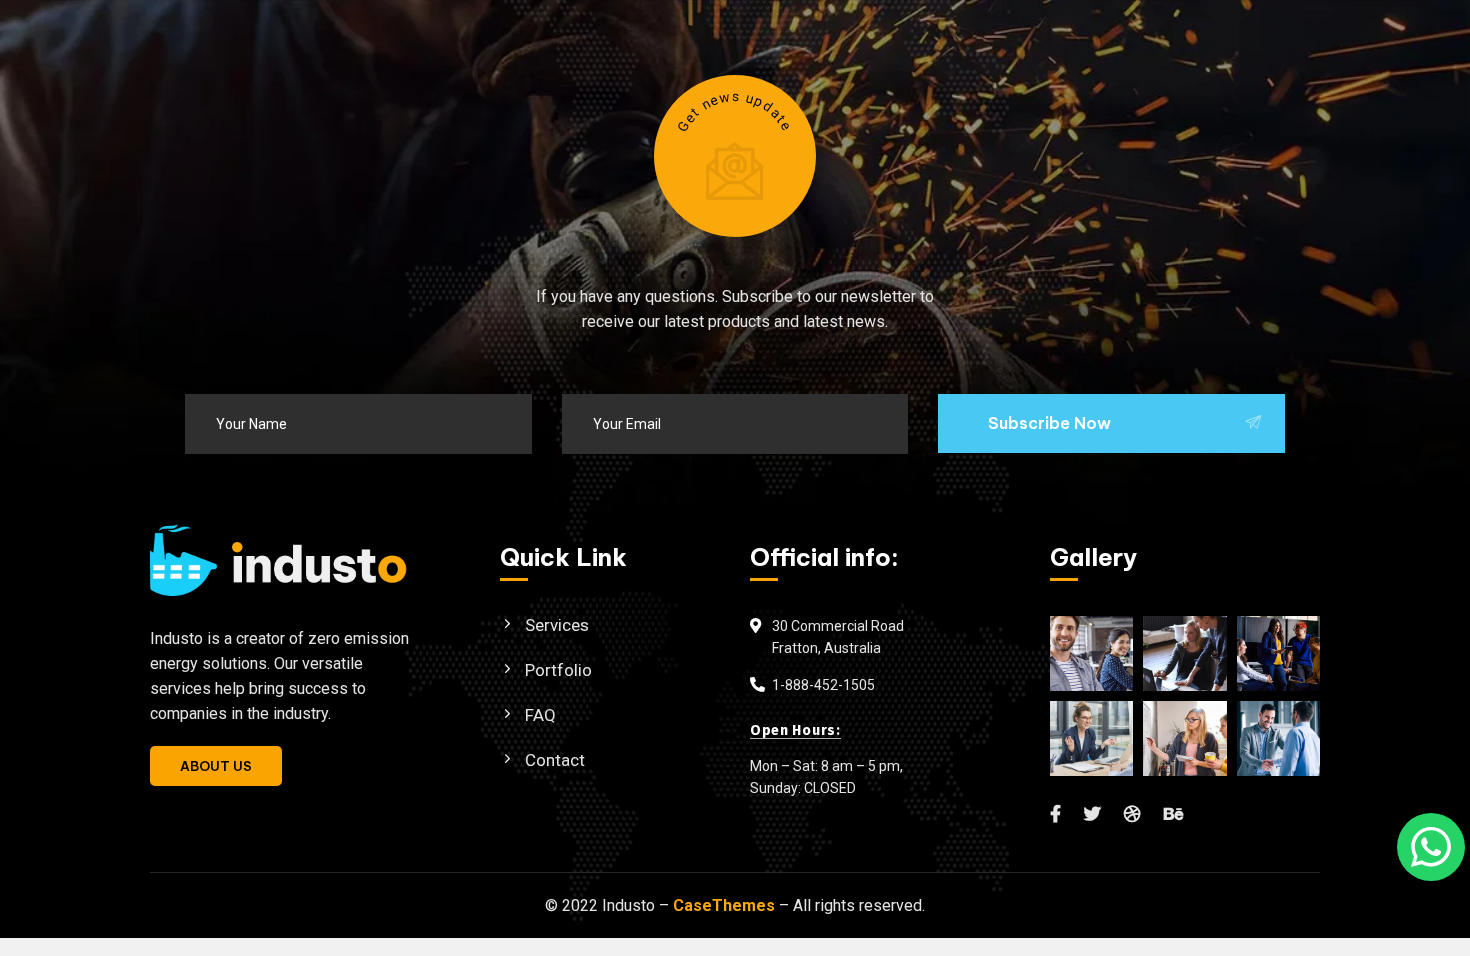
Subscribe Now (1049, 423)
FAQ (540, 715)
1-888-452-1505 (823, 685)
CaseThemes (724, 905)
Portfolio (558, 670)
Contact (555, 760)
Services (557, 625)
